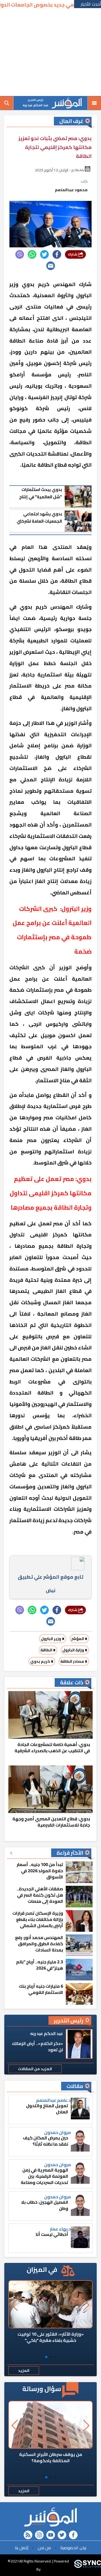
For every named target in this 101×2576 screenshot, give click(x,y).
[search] (7, 103)
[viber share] (20, 254)
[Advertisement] (50, 53)
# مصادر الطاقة (74, 1661)
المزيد (24, 2371)
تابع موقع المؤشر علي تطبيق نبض (50, 1584)
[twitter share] (44, 254)
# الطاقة (48, 1650)
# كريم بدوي (42, 1661)
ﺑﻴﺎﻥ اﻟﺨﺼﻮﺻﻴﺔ (73, 2548)
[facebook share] (57, 254)
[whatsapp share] (32, 254)
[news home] (50, 2517)
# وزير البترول (53, 1639)
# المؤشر (79, 1639)
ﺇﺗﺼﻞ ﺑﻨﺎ (22, 2548)
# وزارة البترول (75, 1650)
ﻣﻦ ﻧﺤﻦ (44, 2548)
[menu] (94, 103)
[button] (55, 2357)
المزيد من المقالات (35, 2069)
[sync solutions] (88, 2565)
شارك (73, 254)
